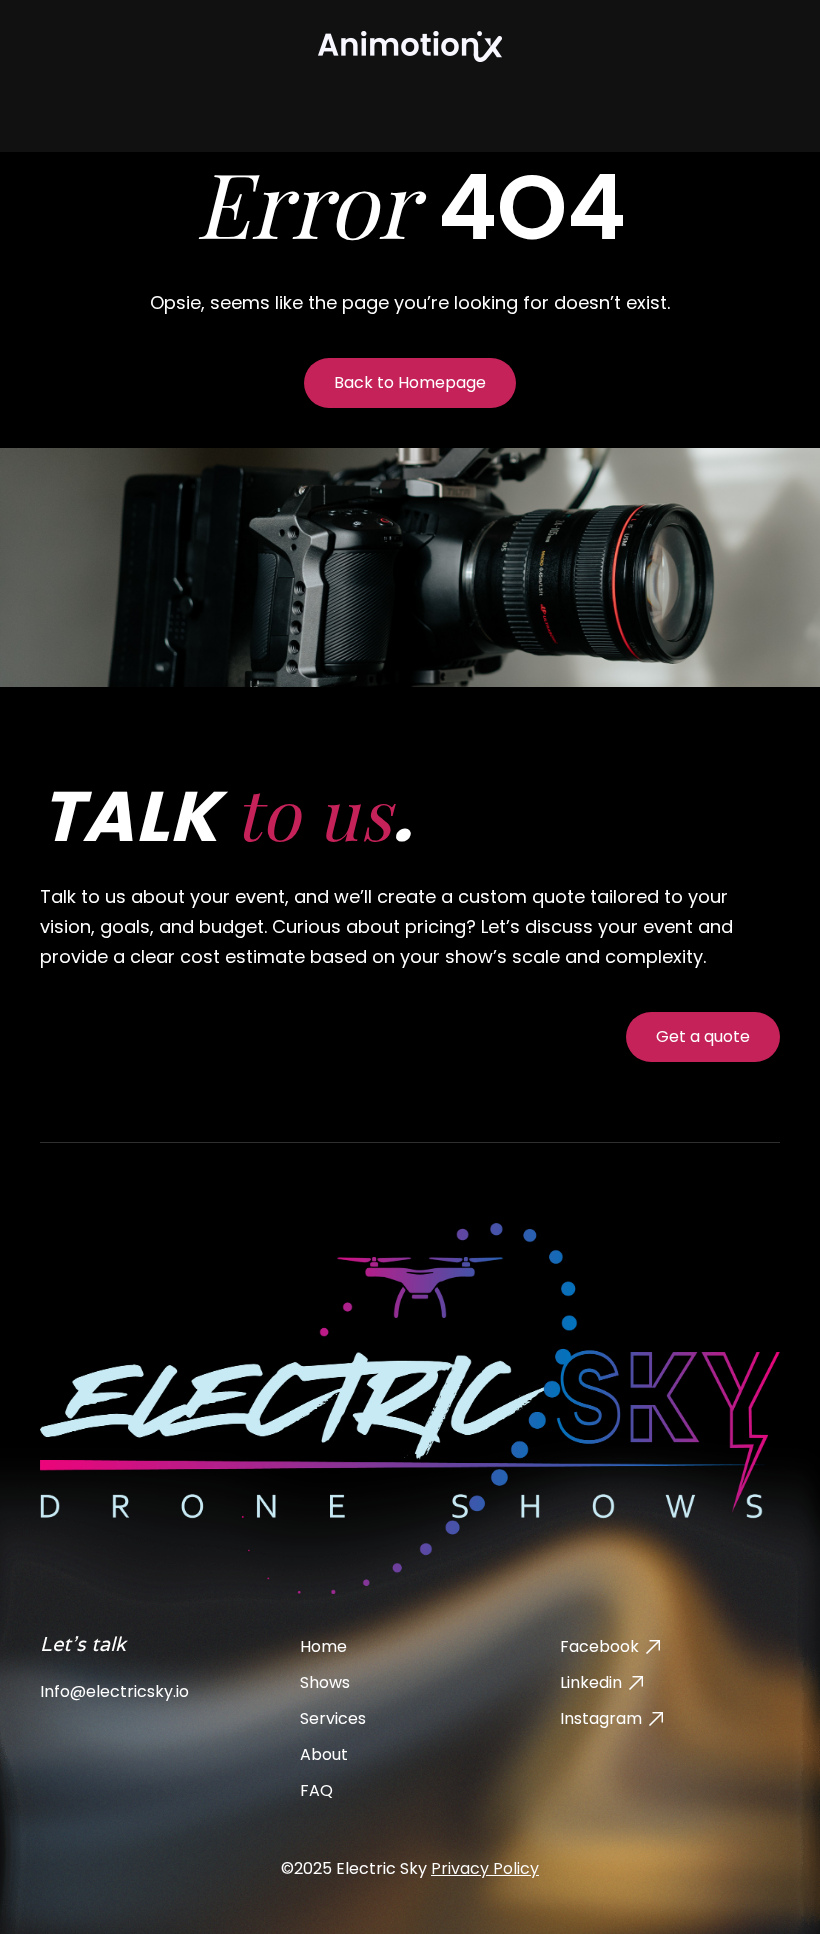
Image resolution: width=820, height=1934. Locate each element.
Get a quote (703, 1036)
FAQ (316, 1790)
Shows (325, 1682)
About (324, 1754)
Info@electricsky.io (114, 1691)
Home (323, 1646)
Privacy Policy (485, 1868)
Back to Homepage (410, 382)
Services (333, 1718)
